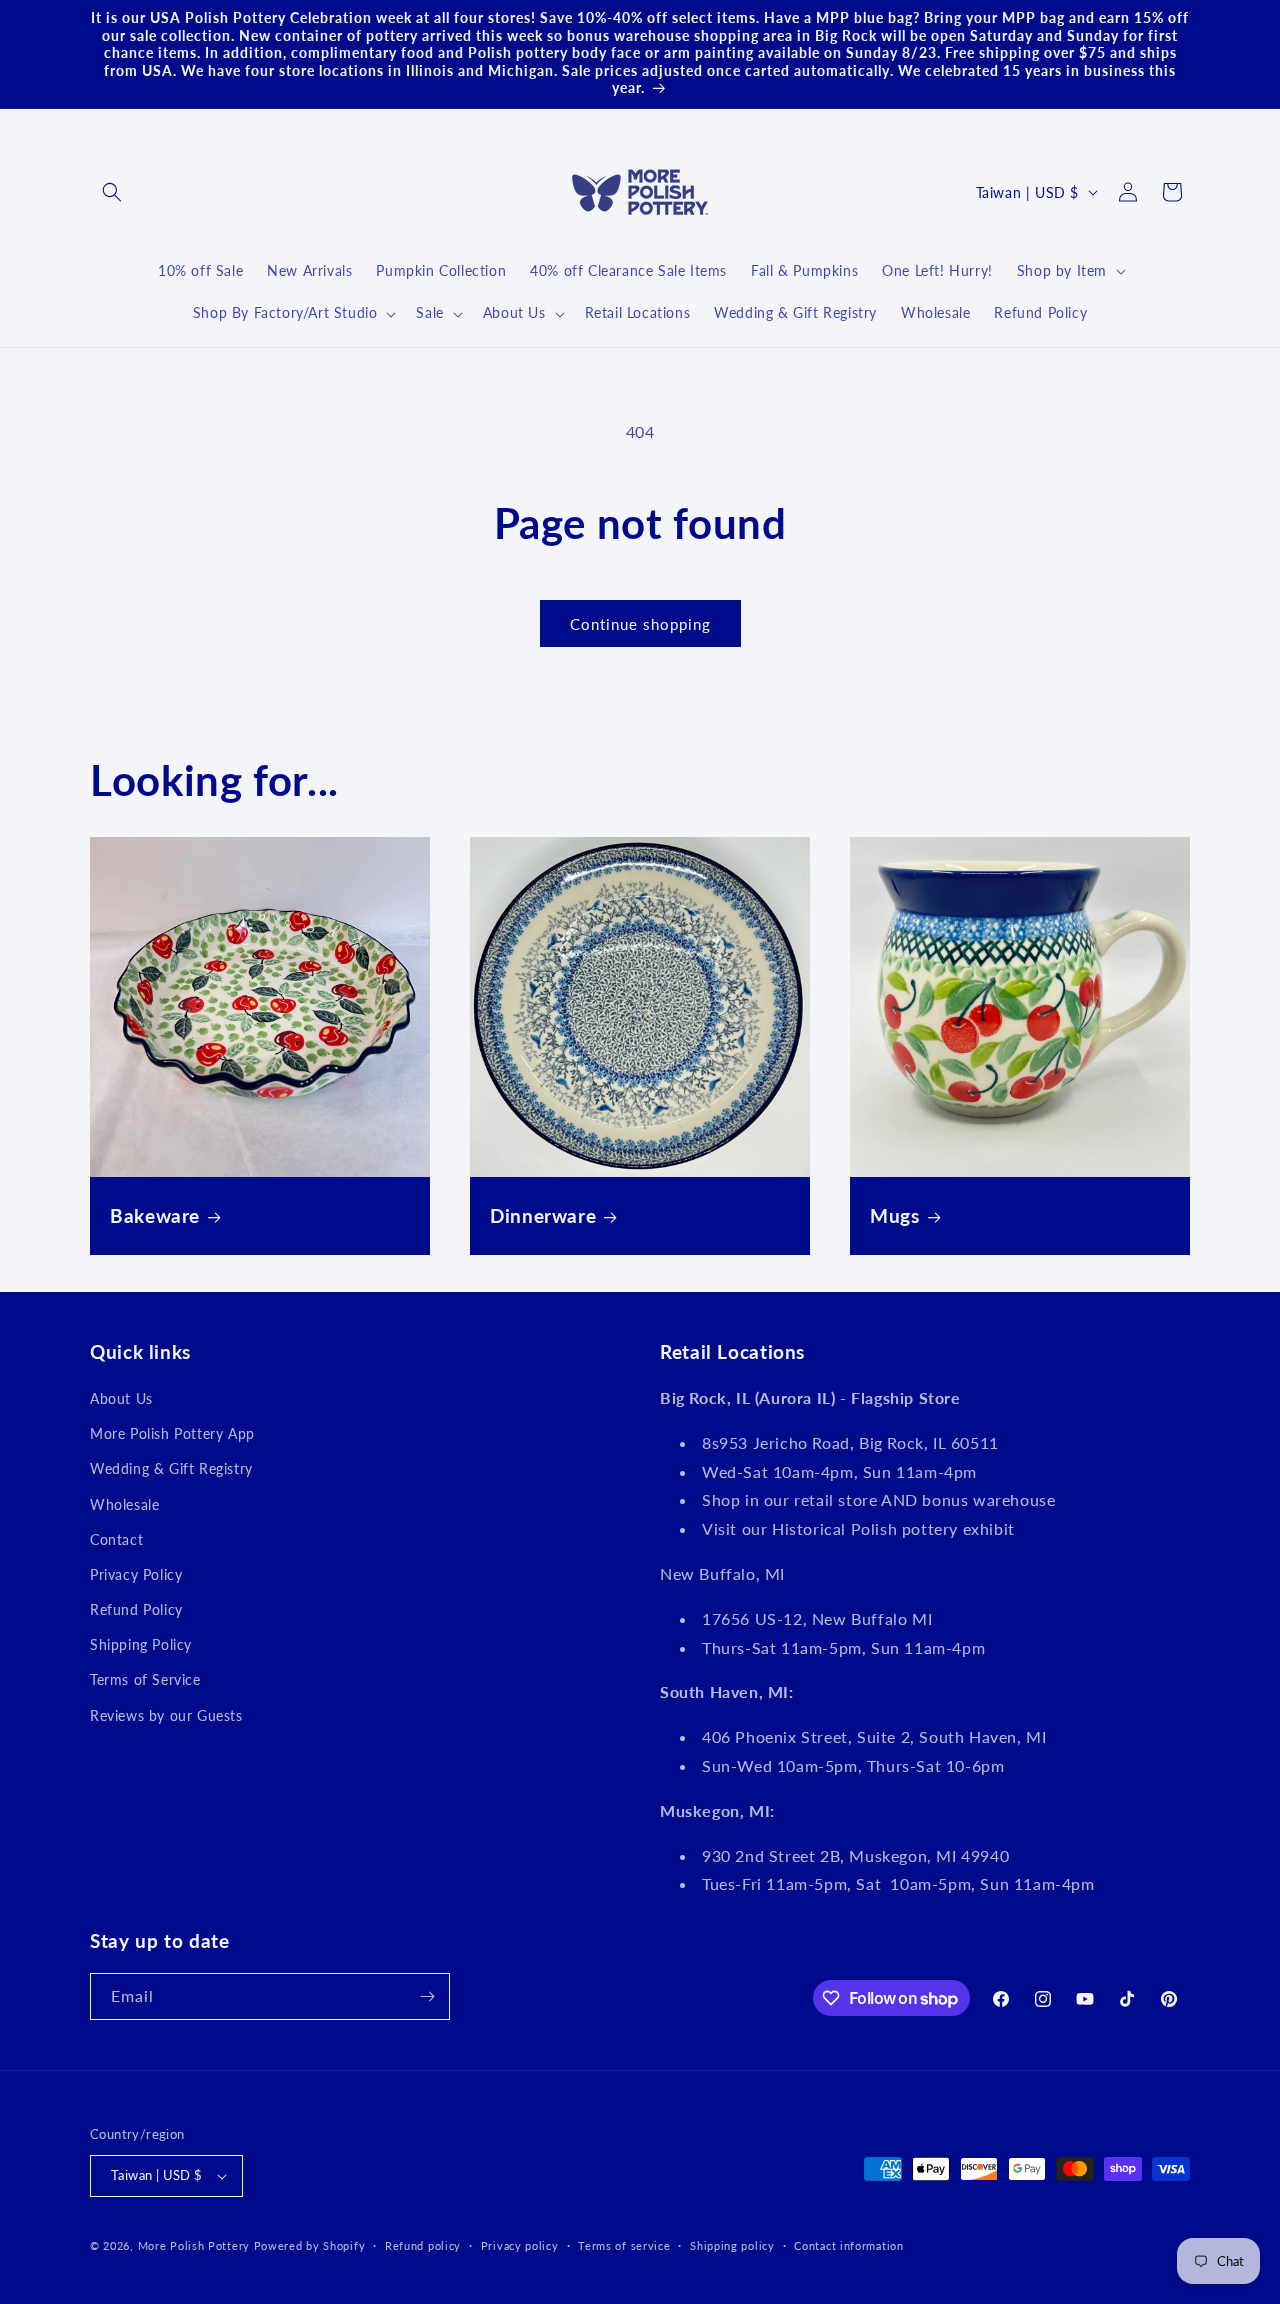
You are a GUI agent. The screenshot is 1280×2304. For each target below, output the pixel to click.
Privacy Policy (136, 1574)
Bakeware (155, 1215)
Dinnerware (543, 1215)
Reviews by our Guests (166, 1715)
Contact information (848, 2245)
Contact (116, 1539)
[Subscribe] (427, 1996)
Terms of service (624, 2245)
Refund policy (423, 2245)
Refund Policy (136, 1609)
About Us (121, 1398)
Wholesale (124, 1504)
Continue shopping (640, 624)
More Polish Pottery (194, 2245)
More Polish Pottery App (172, 1433)
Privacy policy (520, 2245)
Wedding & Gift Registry (171, 1468)
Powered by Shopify (310, 2245)
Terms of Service (145, 1679)
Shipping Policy (141, 1644)
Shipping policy (732, 2245)
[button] (112, 192)
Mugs (895, 1215)
